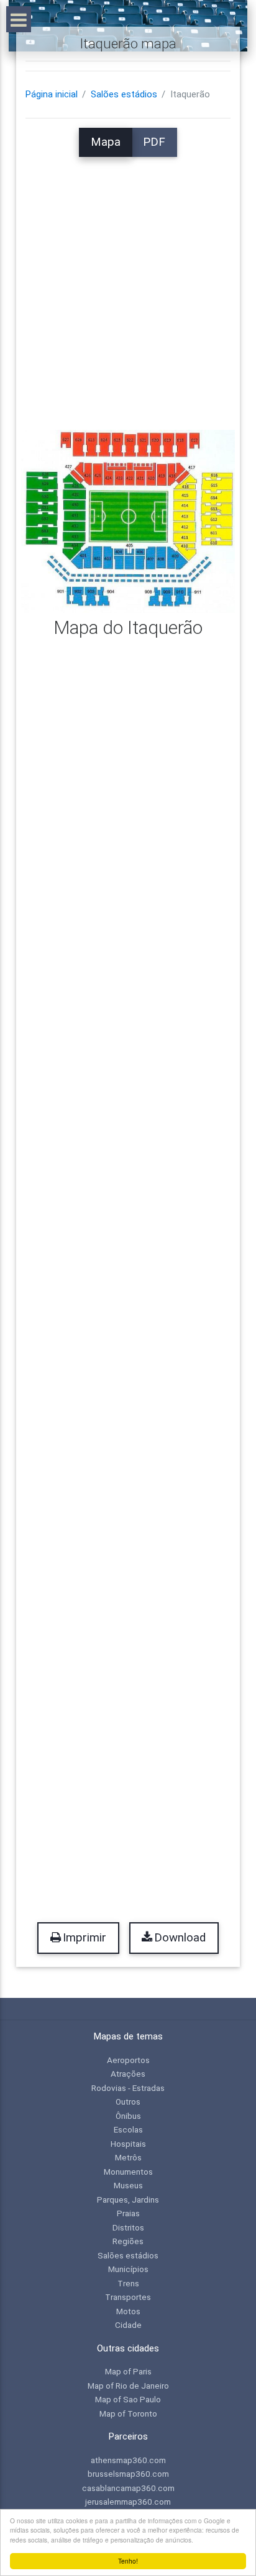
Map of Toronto (128, 2413)
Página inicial (52, 94)
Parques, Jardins (128, 2199)
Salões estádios (124, 94)
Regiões (128, 2241)
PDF (154, 142)
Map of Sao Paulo (128, 2399)
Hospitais (128, 2144)
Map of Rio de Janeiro (128, 2386)
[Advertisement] (128, 285)
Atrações (128, 2074)
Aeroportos (128, 2060)
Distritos (128, 2227)
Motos (128, 2311)
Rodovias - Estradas (128, 2088)
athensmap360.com (128, 2460)
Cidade (128, 2325)
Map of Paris (128, 2371)
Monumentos (128, 2172)
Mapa (106, 142)
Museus (128, 2185)
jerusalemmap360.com (128, 2502)
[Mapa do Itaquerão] (128, 520)
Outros (128, 2101)
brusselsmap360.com (128, 2474)
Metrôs (128, 2157)
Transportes (128, 2297)
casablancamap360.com (128, 2488)
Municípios (128, 2269)
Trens (128, 2283)
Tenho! (128, 2561)
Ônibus (128, 2116)
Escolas (128, 2129)
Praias (128, 2213)
